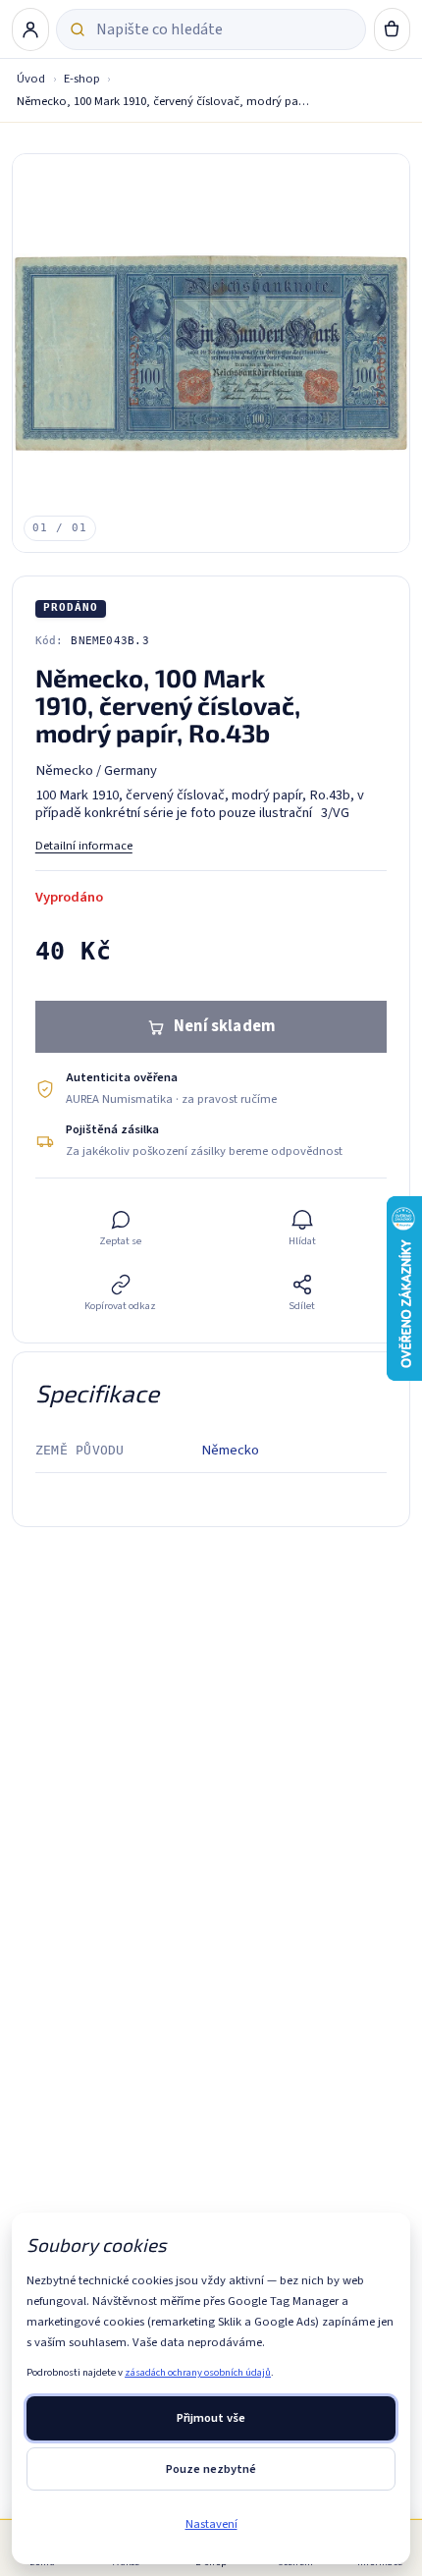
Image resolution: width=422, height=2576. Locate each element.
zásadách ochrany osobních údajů (198, 2372)
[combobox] (224, 29)
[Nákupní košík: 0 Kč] (393, 29)
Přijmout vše (211, 2418)
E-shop (82, 79)
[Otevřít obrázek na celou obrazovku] (211, 353)
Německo (230, 1450)
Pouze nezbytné (211, 2469)
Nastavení (211, 2524)
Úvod (31, 79)
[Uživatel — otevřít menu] (30, 29)
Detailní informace (84, 846)
